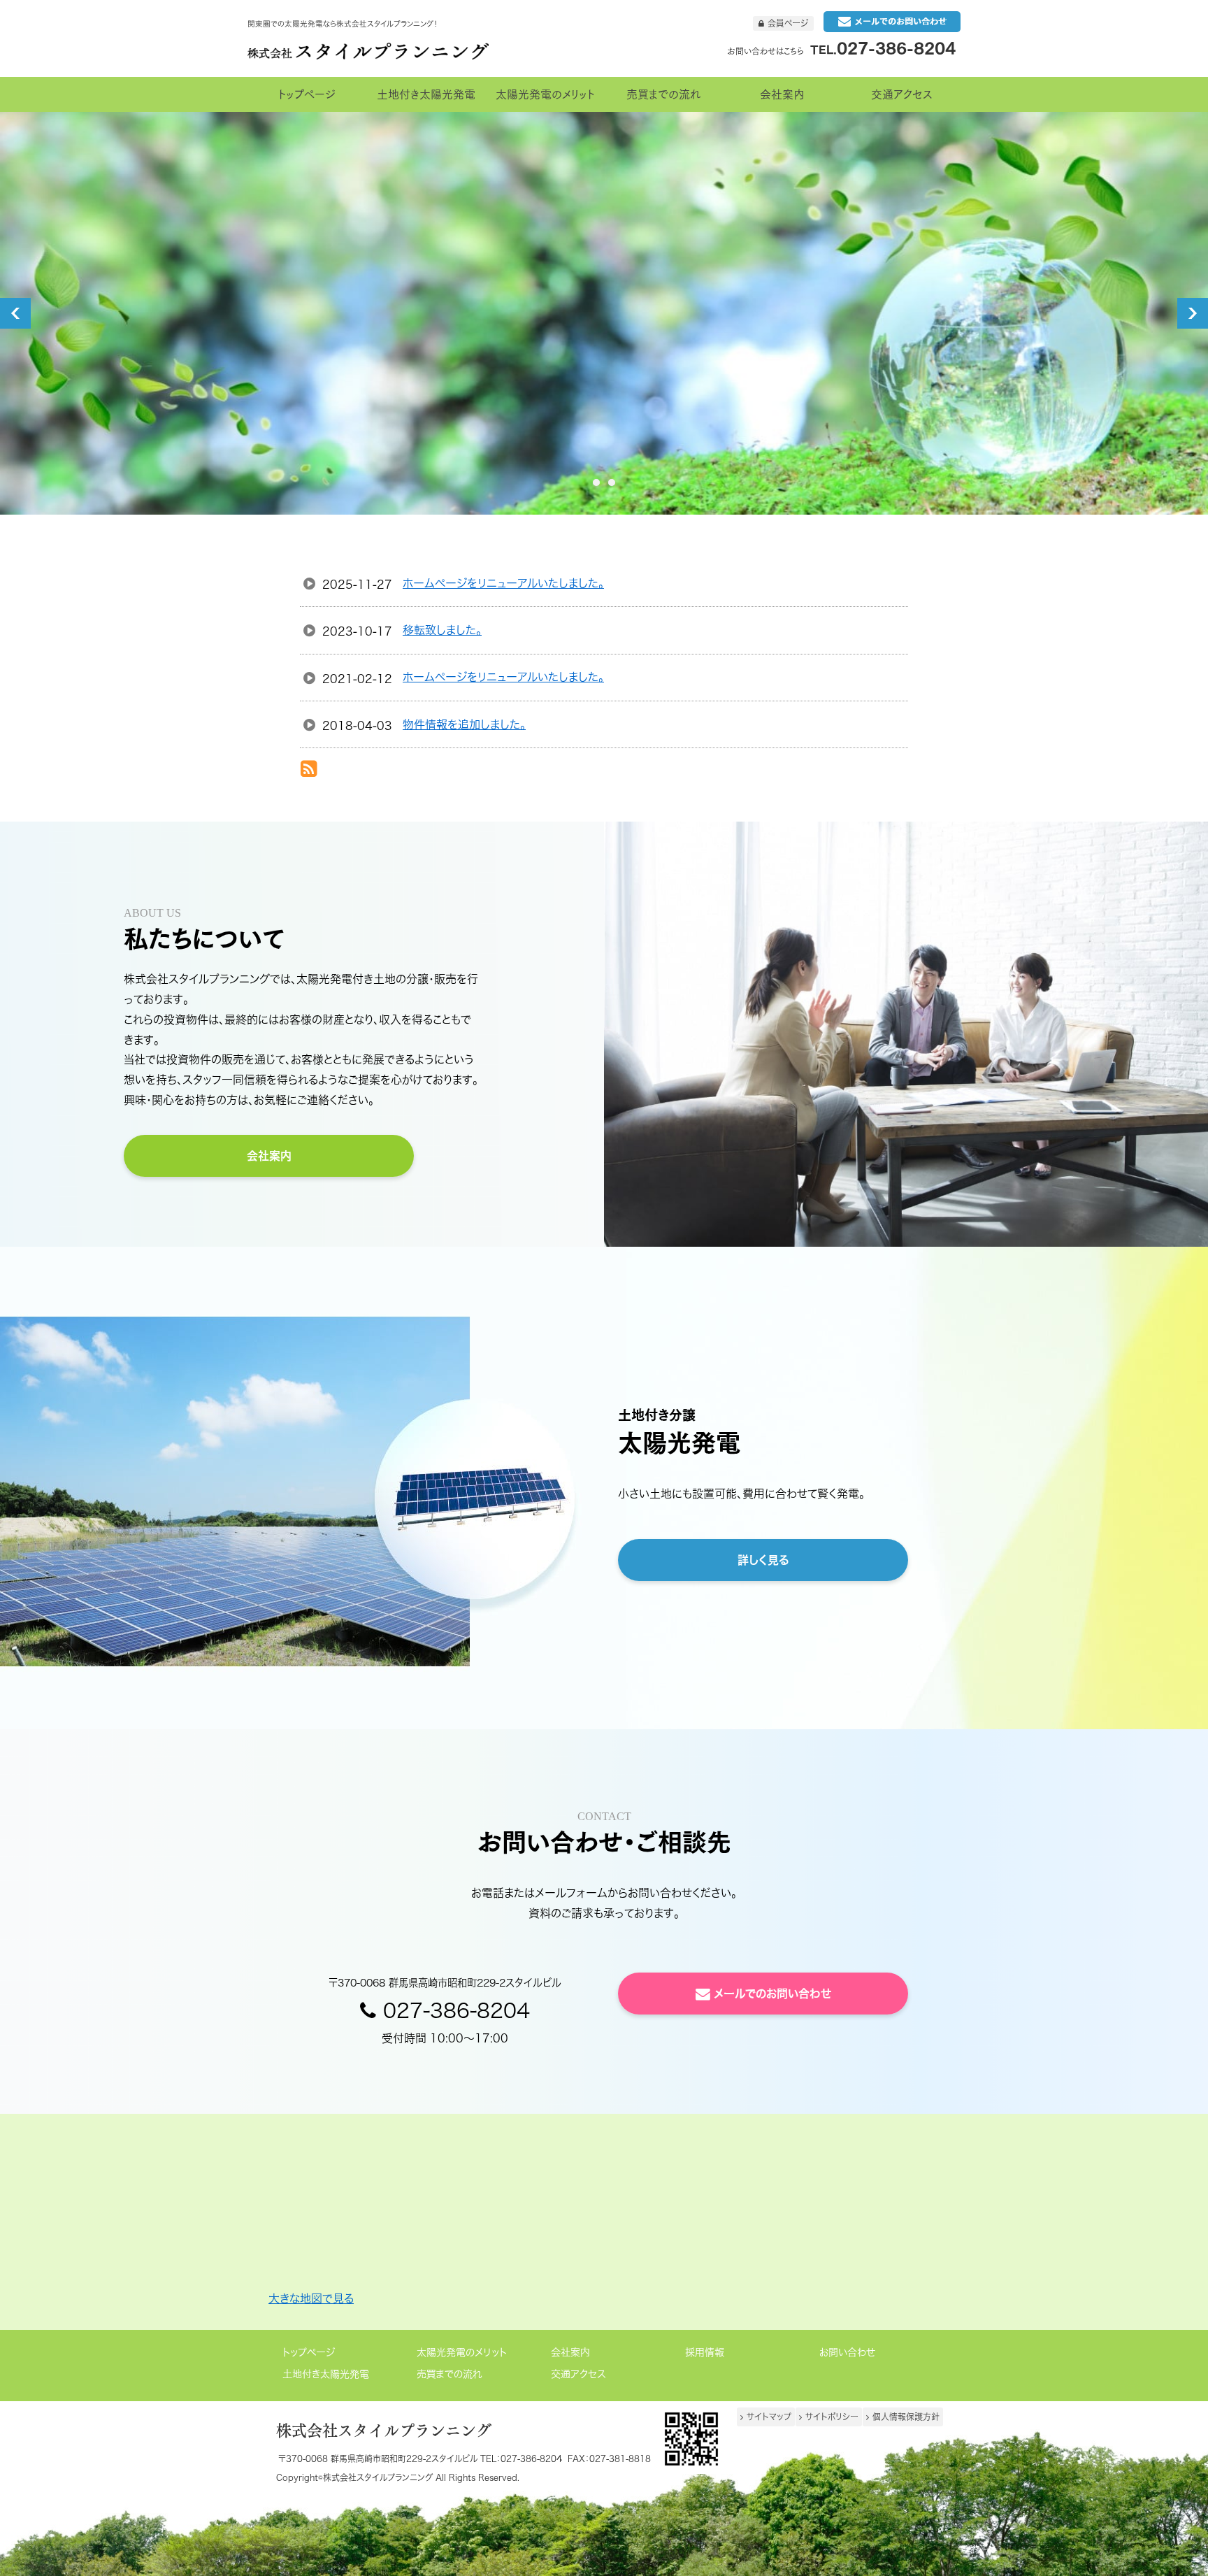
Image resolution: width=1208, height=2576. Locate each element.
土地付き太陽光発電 (326, 2374)
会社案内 (570, 2353)
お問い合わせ (847, 2353)
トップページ (309, 2353)
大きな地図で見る (311, 2298)
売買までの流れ (450, 2374)
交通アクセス (578, 2374)
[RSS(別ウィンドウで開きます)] (309, 771)
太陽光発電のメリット (462, 2353)
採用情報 (705, 2353)
